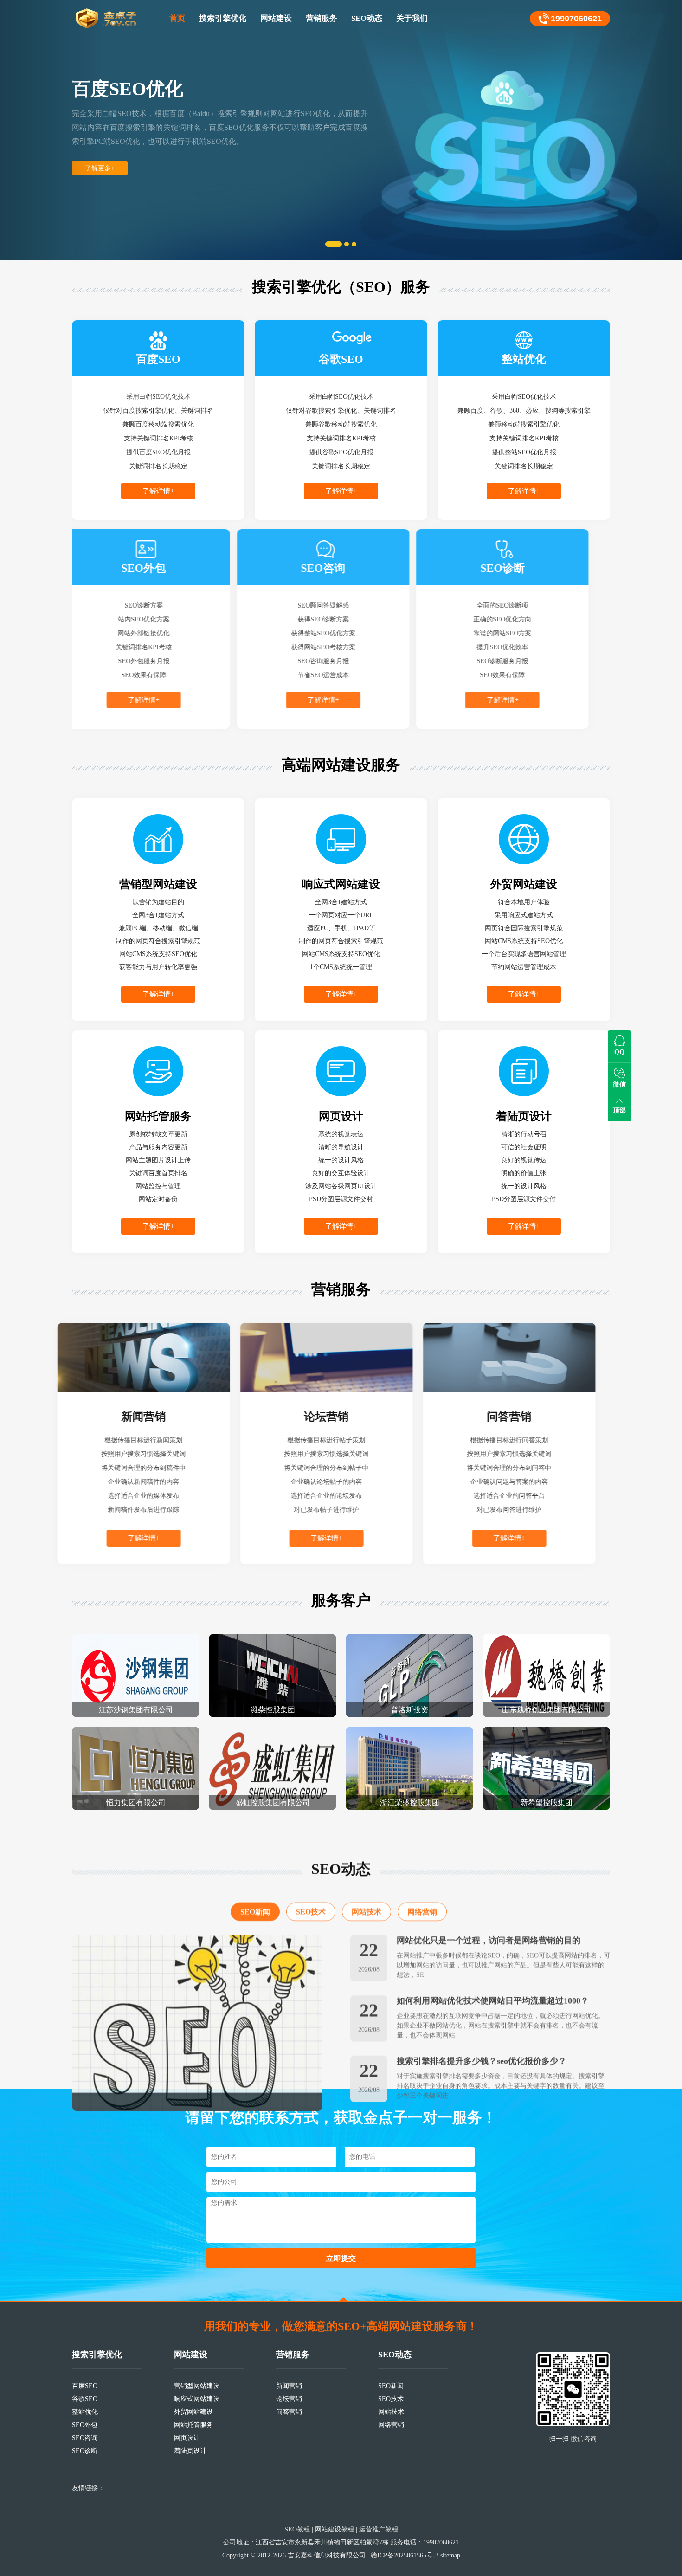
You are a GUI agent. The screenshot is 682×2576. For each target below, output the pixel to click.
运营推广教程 (379, 2529)
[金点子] (107, 19)
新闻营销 (289, 2386)
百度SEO (85, 2386)
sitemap (450, 2555)
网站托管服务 (193, 2425)
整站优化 (85, 2412)
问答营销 (289, 2412)
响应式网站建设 (197, 2399)
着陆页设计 (190, 2451)
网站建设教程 (335, 2529)
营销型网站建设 (197, 2386)
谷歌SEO (85, 2399)
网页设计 (187, 2438)
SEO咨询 (85, 2438)
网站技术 (367, 1889)
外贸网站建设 (193, 2412)
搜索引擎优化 (223, 18)
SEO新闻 (255, 1889)
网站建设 (276, 18)
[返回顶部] (343, 2299)
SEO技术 (311, 1889)
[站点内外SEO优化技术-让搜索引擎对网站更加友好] (197, 2000)
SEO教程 (297, 2529)
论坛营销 (289, 2399)
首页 (177, 18)
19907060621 (576, 19)
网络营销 (422, 1889)
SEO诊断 (85, 2451)
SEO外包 (85, 2425)
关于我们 (412, 18)
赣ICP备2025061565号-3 (405, 2555)
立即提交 (341, 2258)
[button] (51, 130)
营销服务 (322, 18)
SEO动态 (367, 18)
